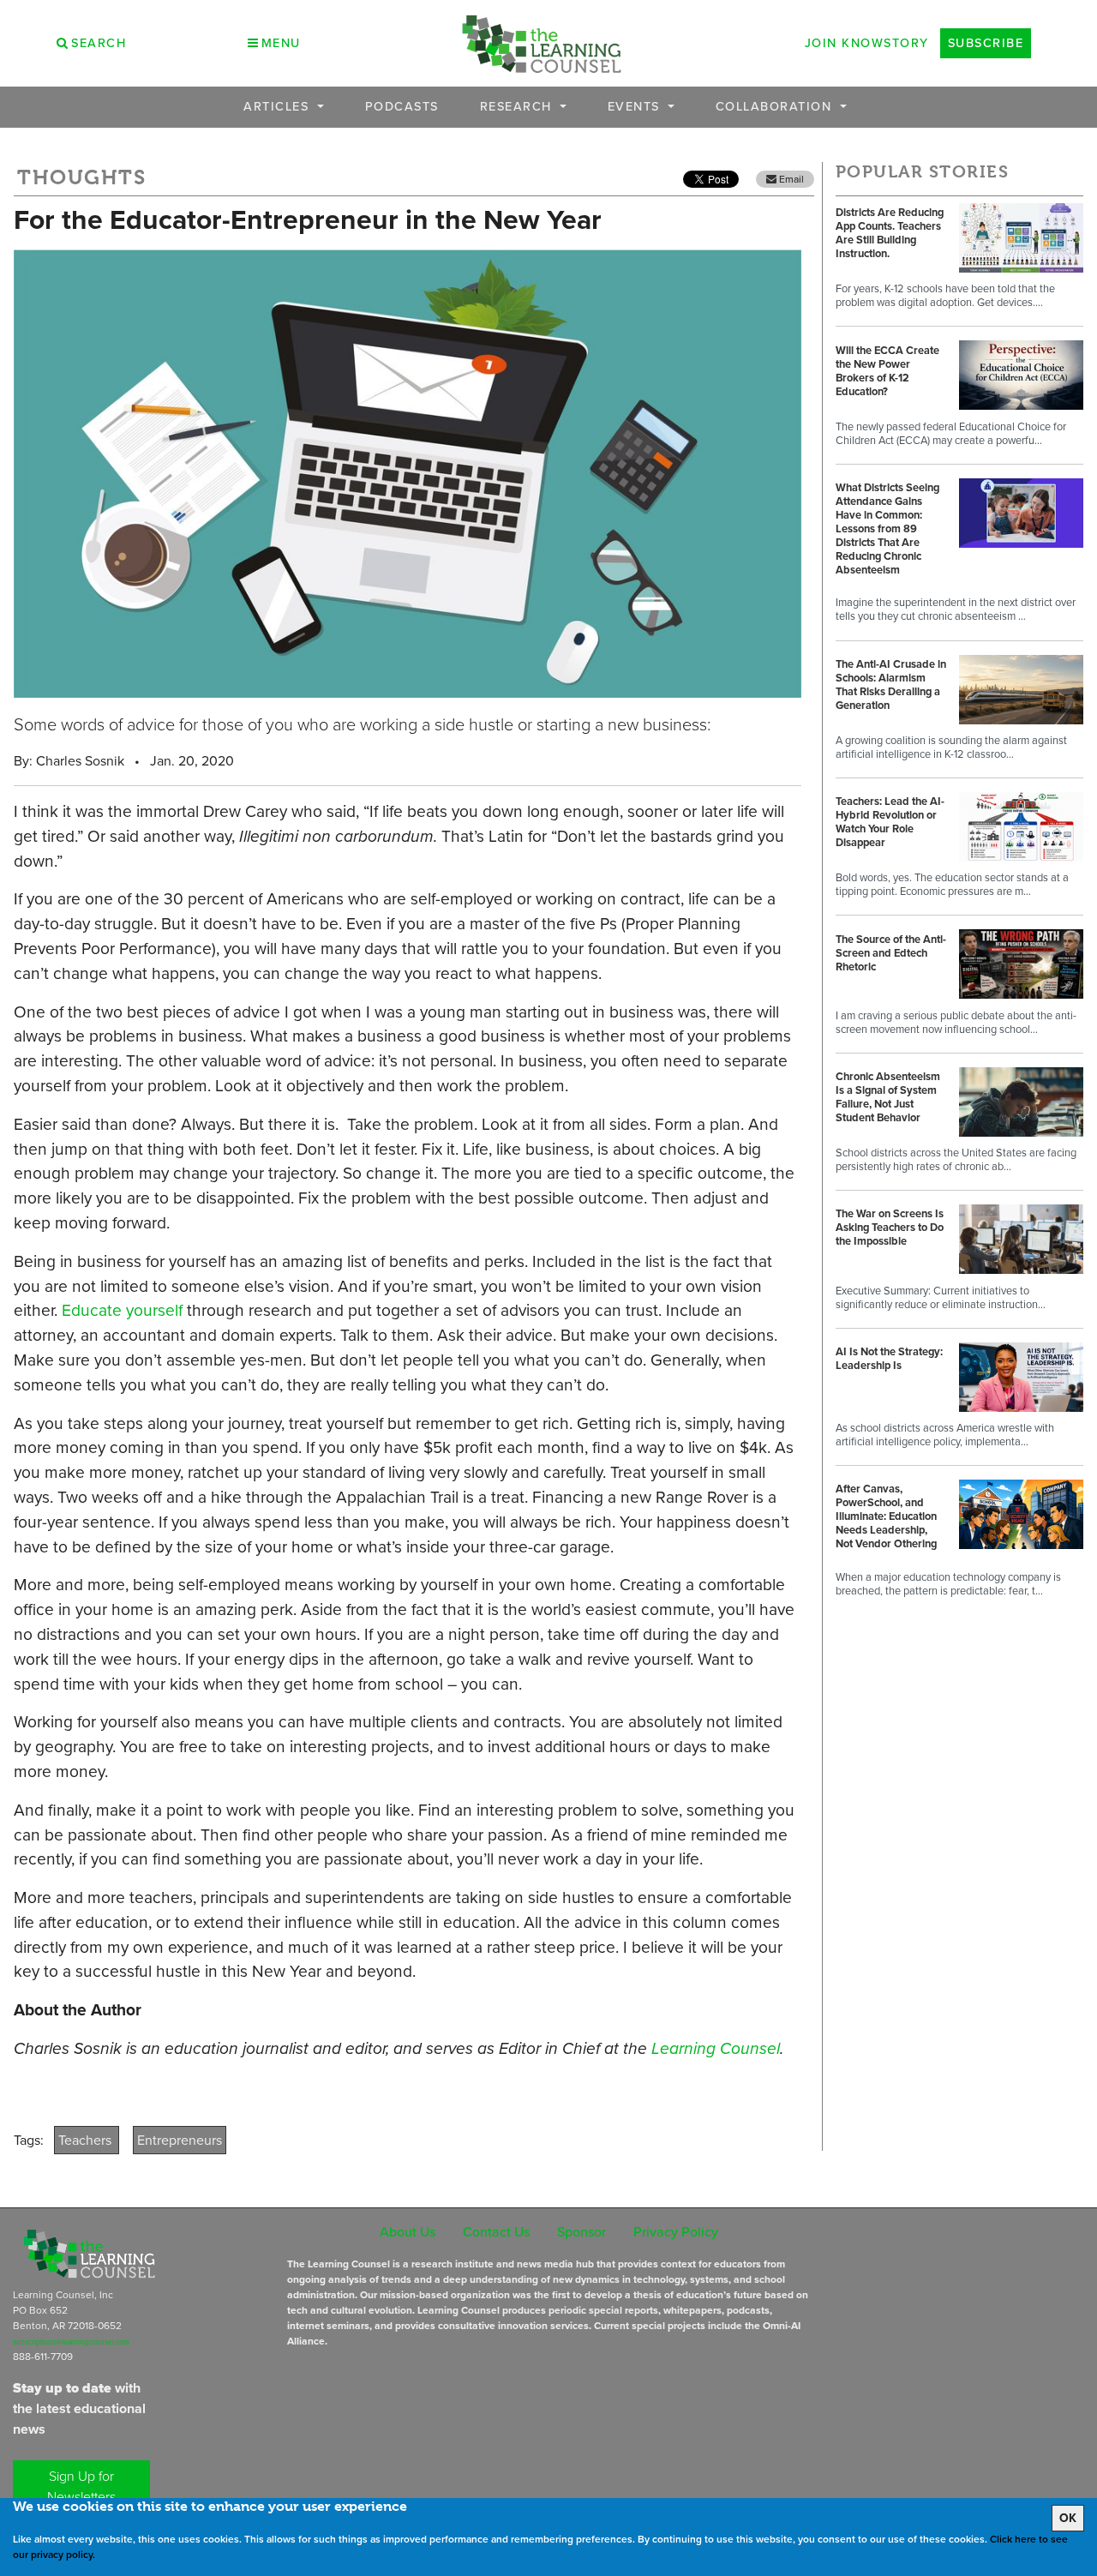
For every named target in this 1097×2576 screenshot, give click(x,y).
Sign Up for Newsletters (81, 2486)
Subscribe (986, 43)
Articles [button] (279, 107)
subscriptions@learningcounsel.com (71, 2342)
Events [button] (636, 107)
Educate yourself (122, 1310)
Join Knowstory (867, 43)
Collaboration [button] (776, 107)
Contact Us (496, 2232)
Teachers (87, 2140)
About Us (408, 2232)
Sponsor (581, 2232)
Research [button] (519, 107)
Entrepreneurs (180, 2140)
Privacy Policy (676, 2232)
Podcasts (402, 107)
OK (1068, 2518)
